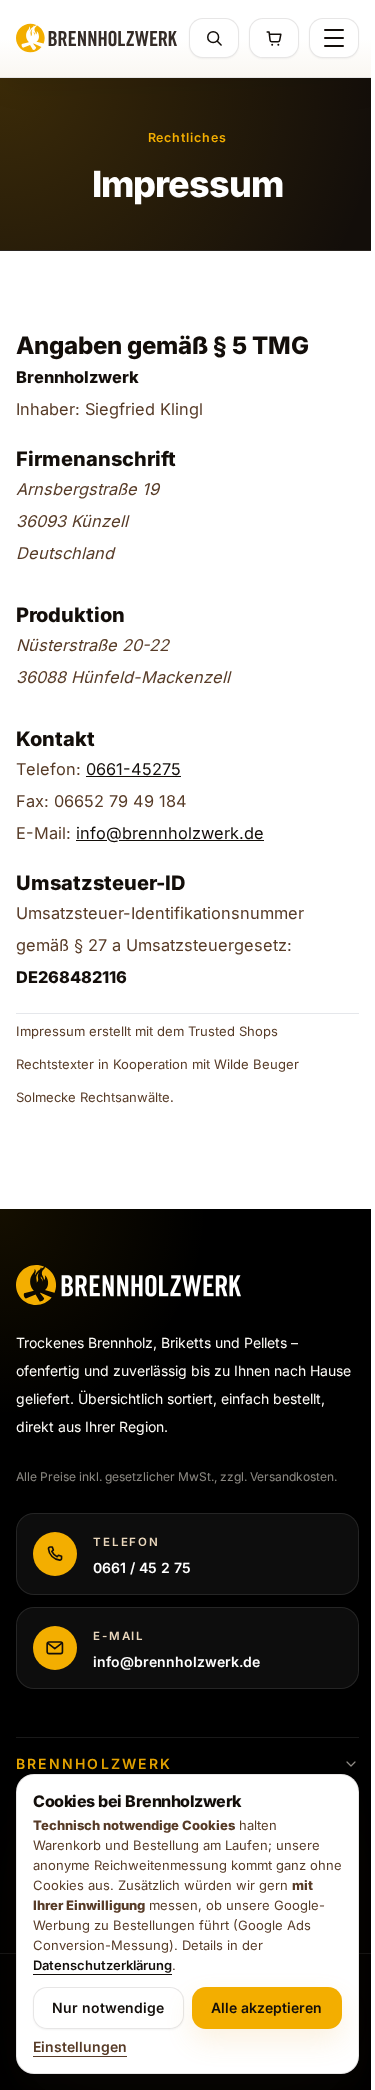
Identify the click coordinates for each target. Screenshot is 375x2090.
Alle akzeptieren (266, 2007)
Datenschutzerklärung (102, 1965)
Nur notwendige (108, 2007)
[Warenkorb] (274, 38)
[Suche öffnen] (214, 38)
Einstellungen (80, 2046)
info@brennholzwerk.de (170, 833)
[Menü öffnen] (334, 38)
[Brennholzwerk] (96, 38)
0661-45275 (133, 769)
